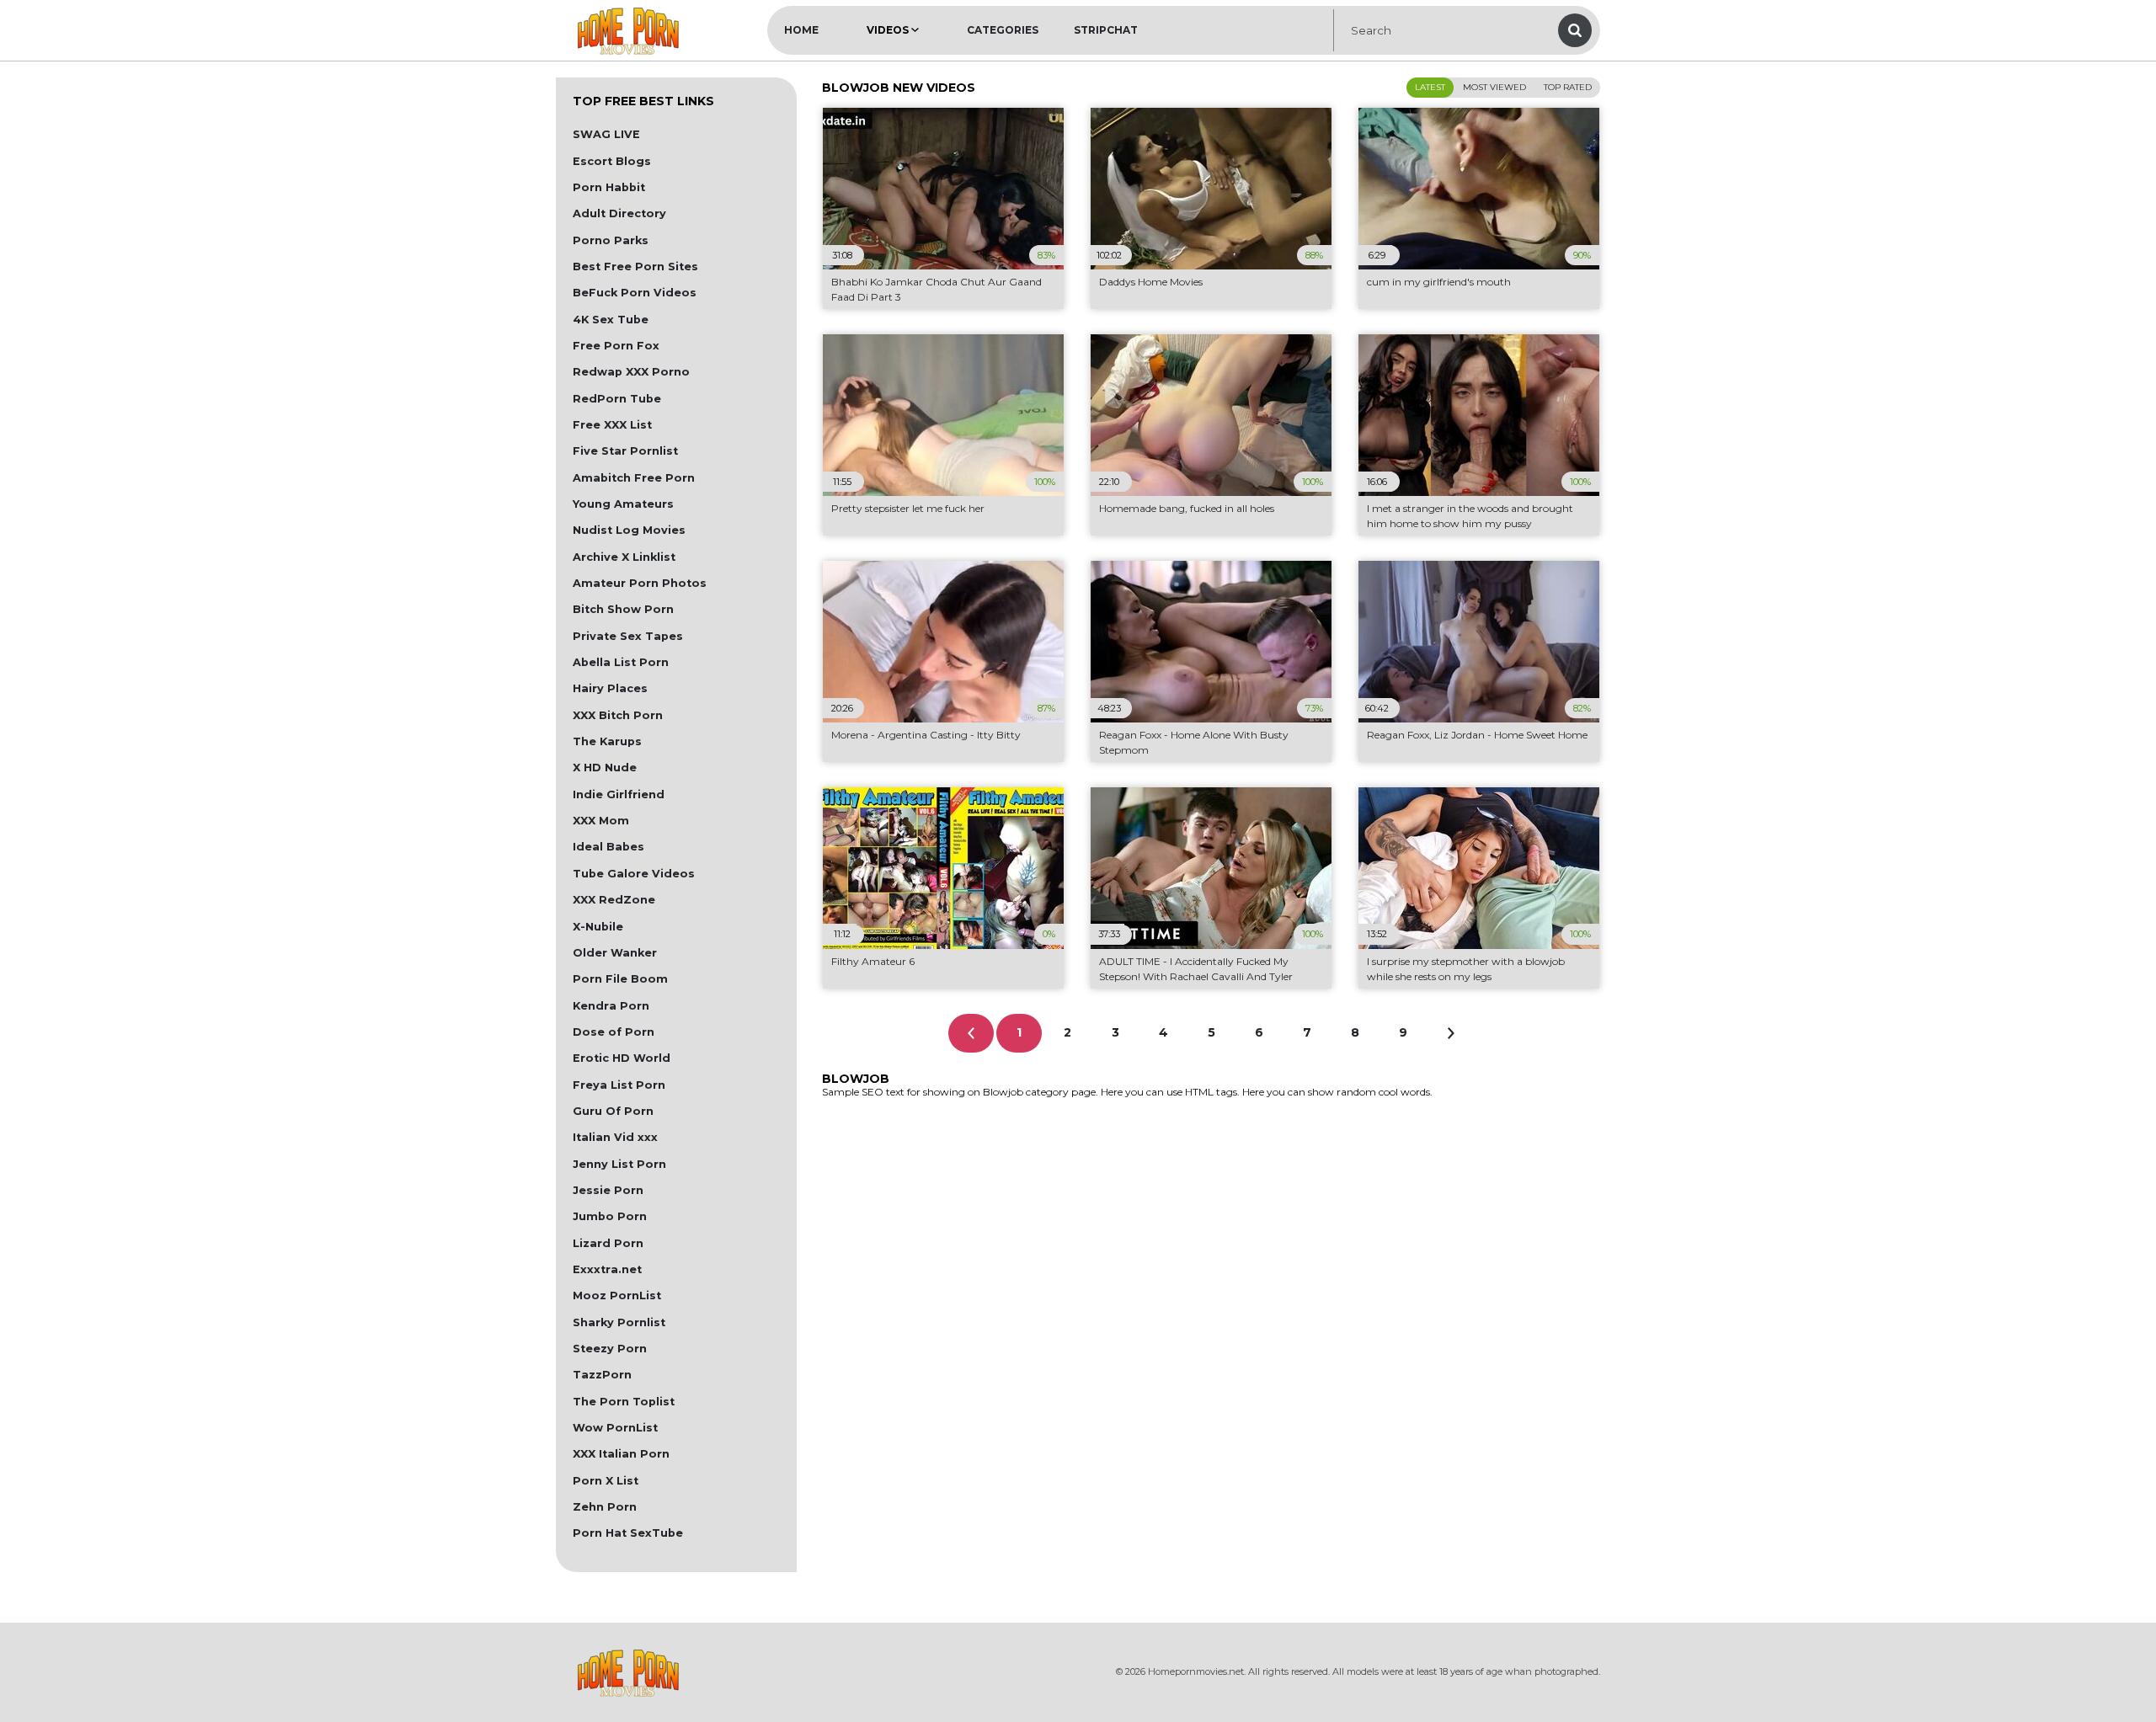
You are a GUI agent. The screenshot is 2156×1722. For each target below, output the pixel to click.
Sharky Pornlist (619, 1322)
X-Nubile (598, 927)
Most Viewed (1494, 87)
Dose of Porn (614, 1032)
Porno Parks (611, 240)
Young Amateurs (623, 504)
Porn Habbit (609, 187)
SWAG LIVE (606, 134)
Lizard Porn (608, 1243)
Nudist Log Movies (629, 530)
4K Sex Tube (611, 320)
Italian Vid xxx (615, 1137)
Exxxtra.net (607, 1269)
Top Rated (1568, 87)
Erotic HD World (622, 1058)
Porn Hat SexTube (628, 1533)
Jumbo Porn (610, 1216)
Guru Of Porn (613, 1111)
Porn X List (606, 1481)
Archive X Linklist (624, 557)
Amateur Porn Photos (640, 583)
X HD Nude (605, 768)
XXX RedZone (614, 900)
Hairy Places (610, 688)
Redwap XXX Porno (631, 372)
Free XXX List (612, 425)
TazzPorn (602, 1375)
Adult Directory (619, 213)
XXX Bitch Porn (618, 715)
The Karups (607, 741)
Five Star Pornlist (625, 451)
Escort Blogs (612, 161)
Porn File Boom (620, 979)
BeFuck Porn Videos (635, 293)
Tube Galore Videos (634, 874)
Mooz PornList (617, 1295)
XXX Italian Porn (621, 1454)
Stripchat (1106, 30)
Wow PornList (615, 1428)
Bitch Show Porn (623, 609)
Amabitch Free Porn (634, 478)
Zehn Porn (605, 1507)
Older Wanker (615, 953)
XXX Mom (601, 821)
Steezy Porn (610, 1349)
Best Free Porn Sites (635, 267)
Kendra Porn (611, 1006)
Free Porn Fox (616, 346)
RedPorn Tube (617, 399)
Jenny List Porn (619, 1164)
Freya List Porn (619, 1085)
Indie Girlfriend (619, 794)
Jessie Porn (608, 1190)
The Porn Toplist (624, 1402)
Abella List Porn (621, 662)
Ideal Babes (608, 847)
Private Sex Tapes (628, 636)
